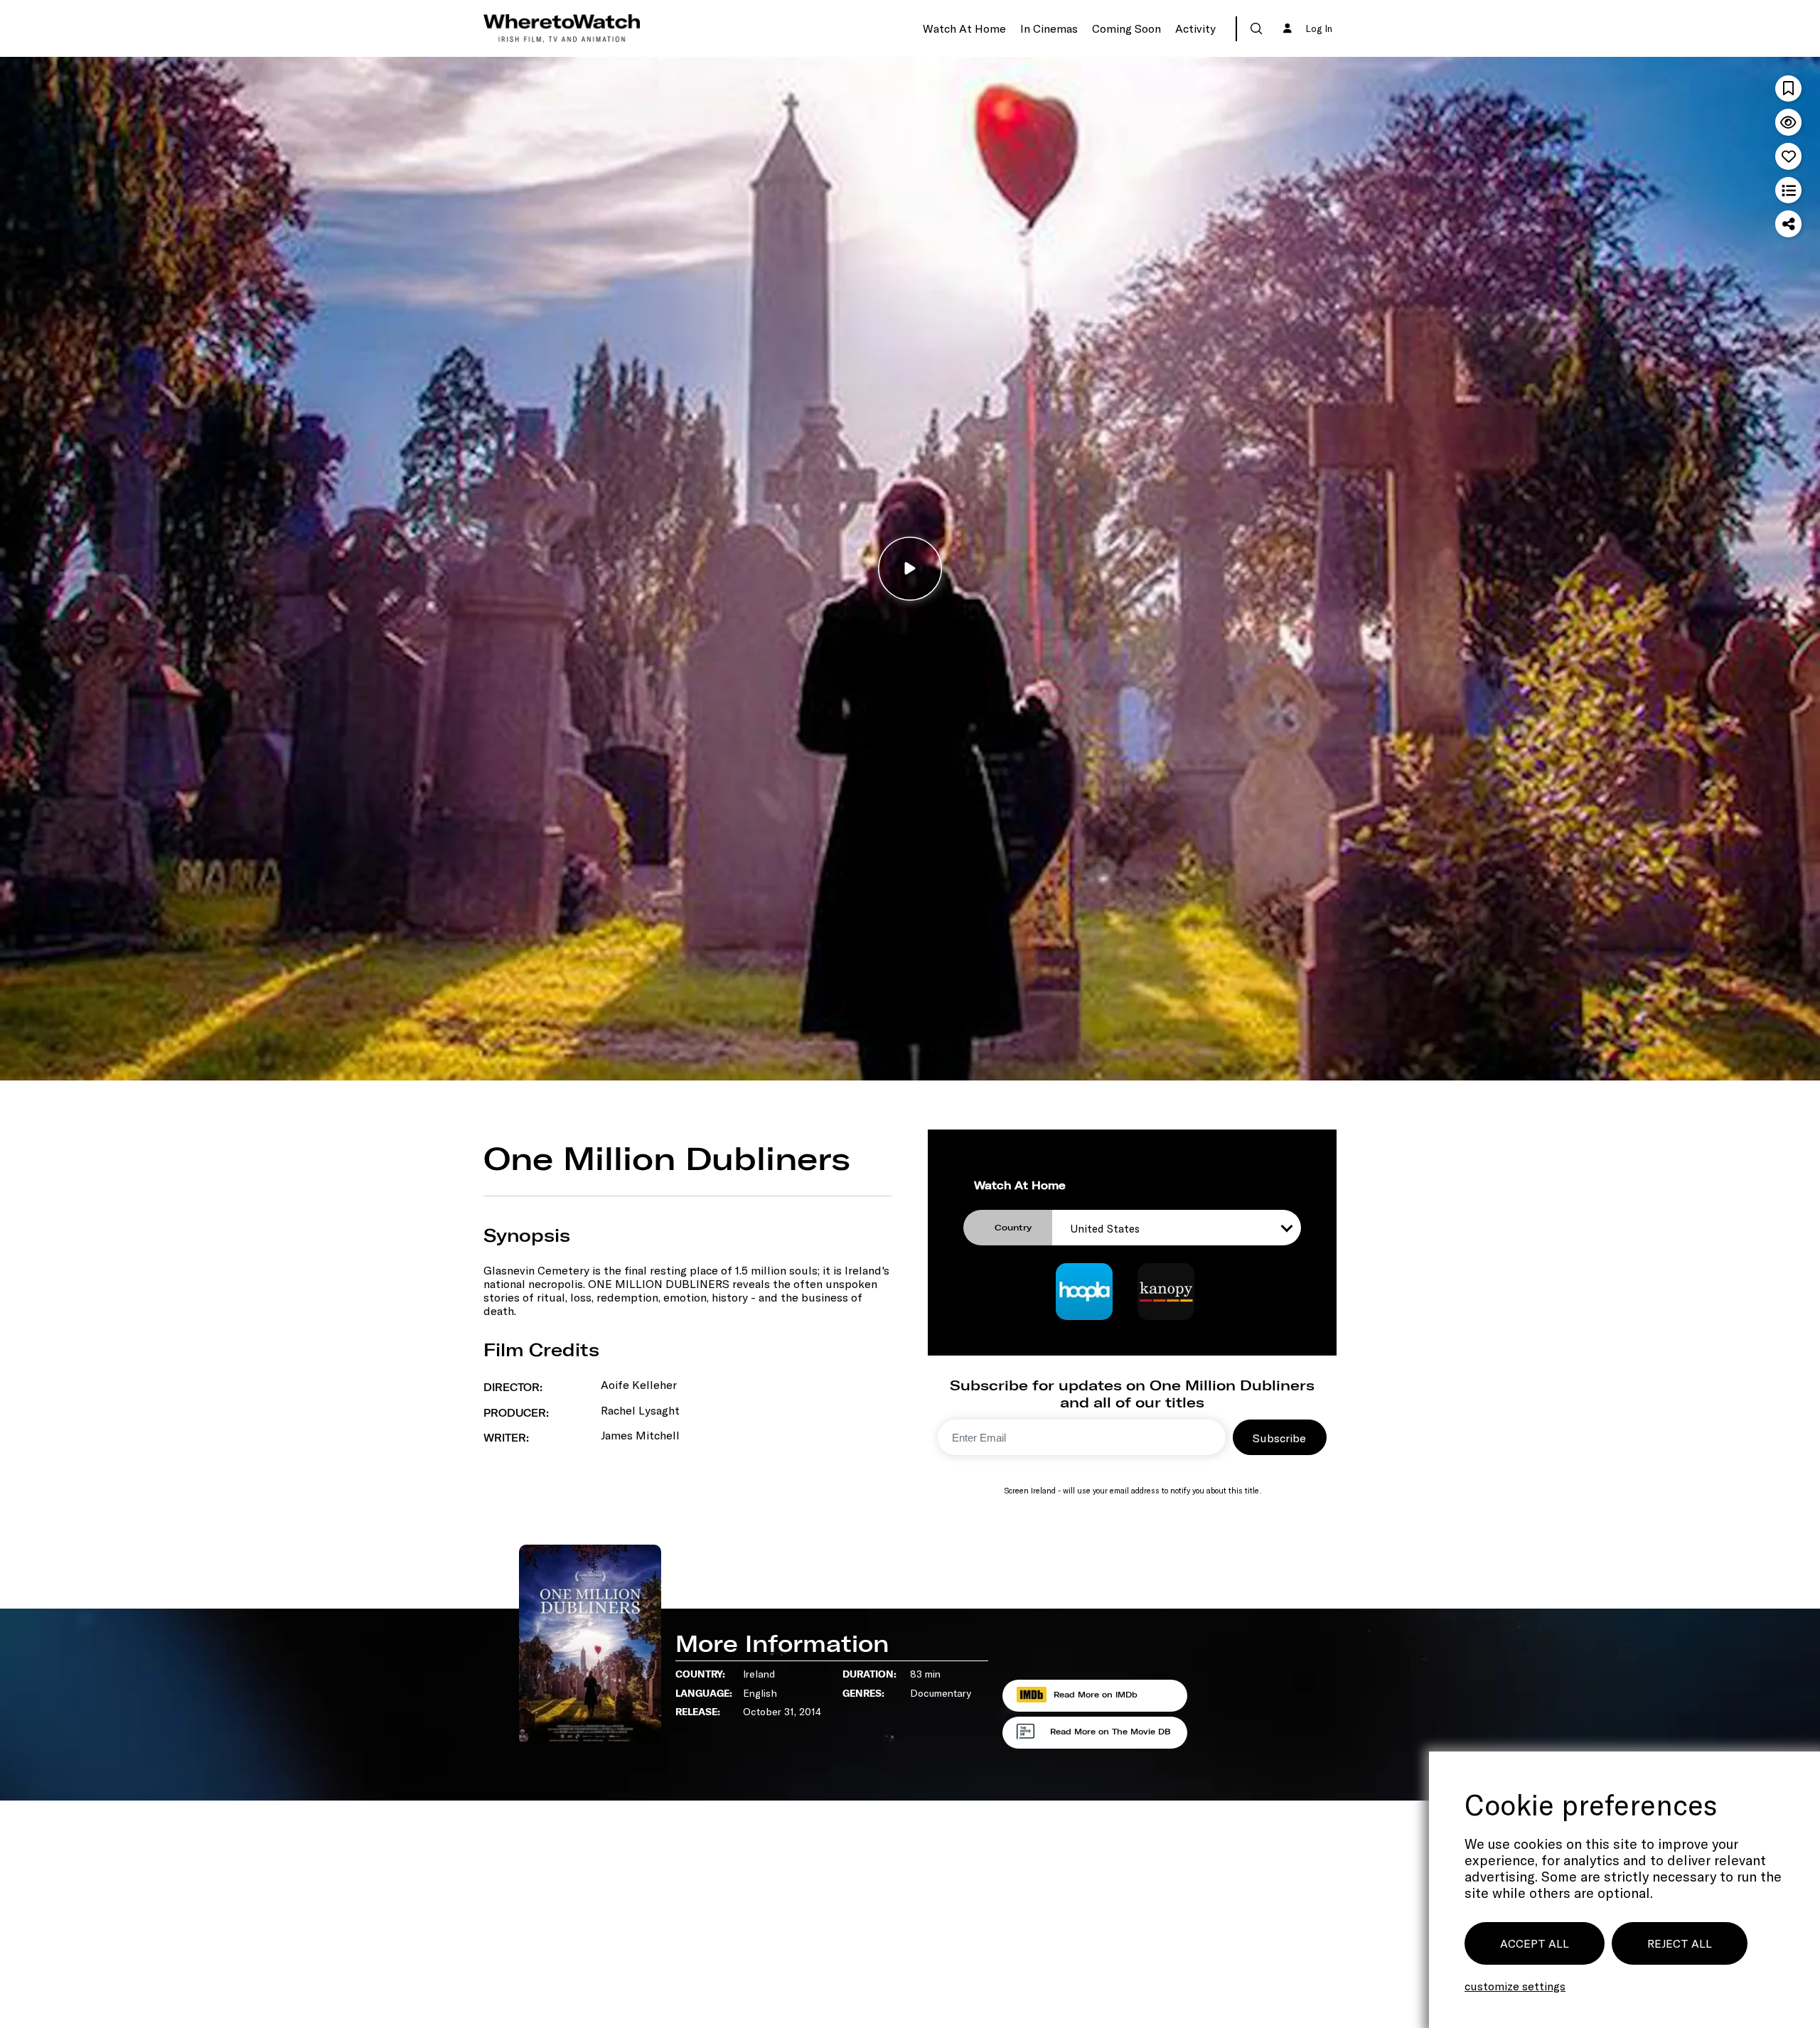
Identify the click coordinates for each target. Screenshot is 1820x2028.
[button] (1256, 28)
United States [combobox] (1105, 1228)
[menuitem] (964, 28)
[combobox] (1236, 29)
